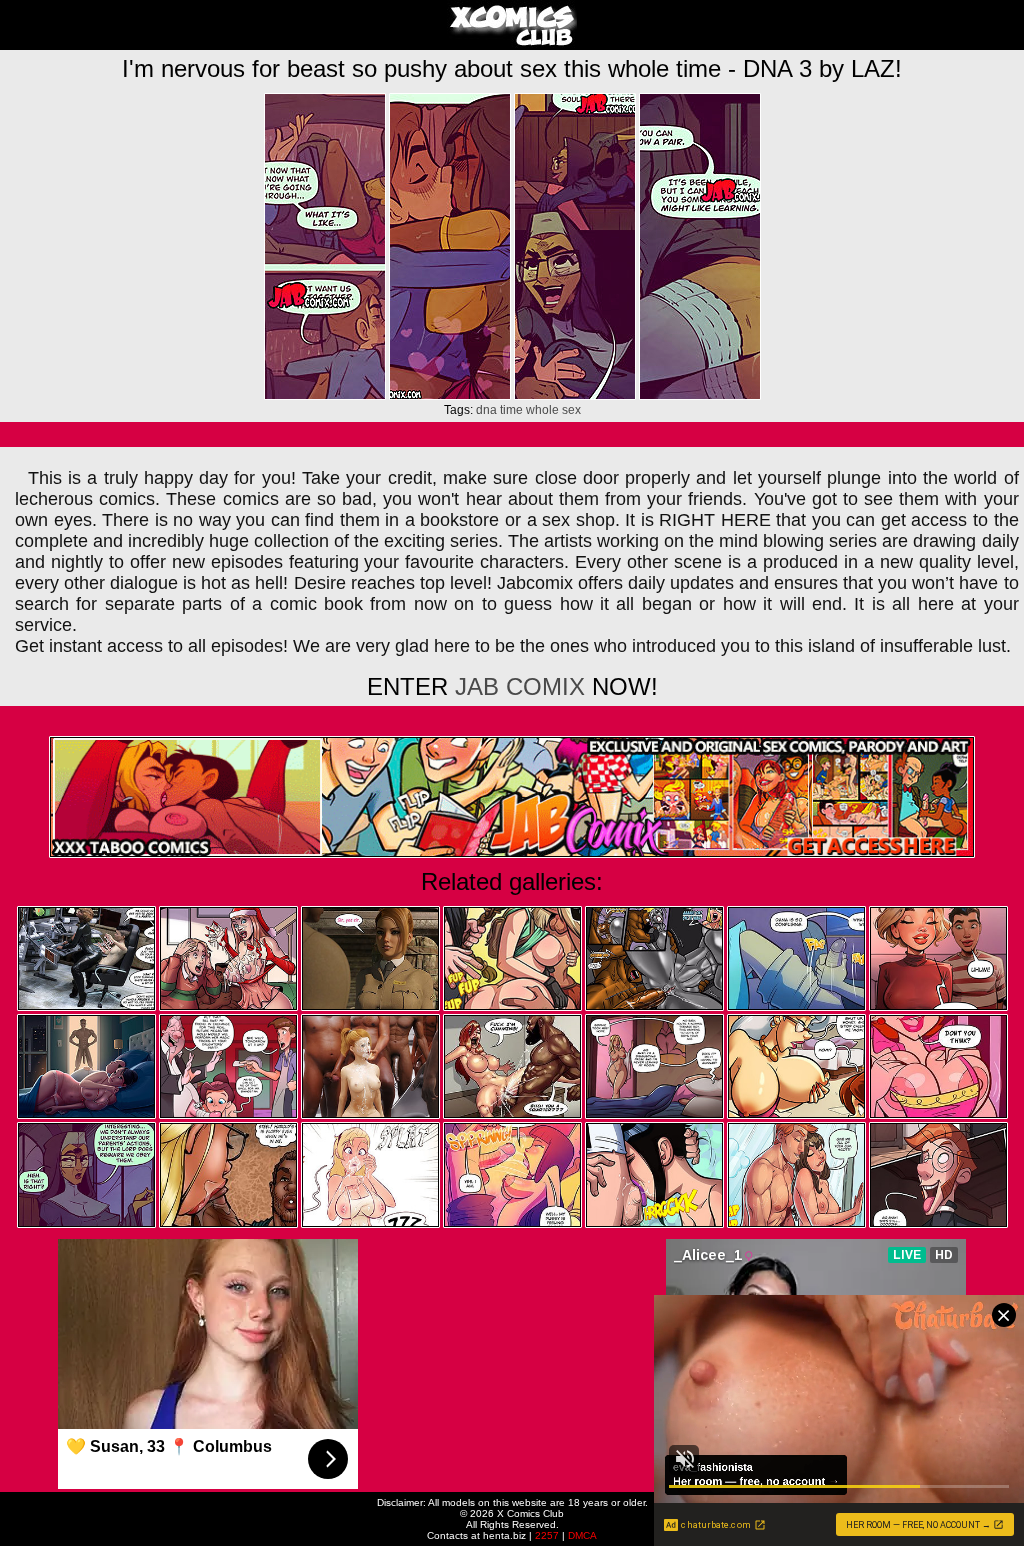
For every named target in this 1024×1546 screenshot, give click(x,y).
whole (542, 410)
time (511, 410)
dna (486, 410)
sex (571, 410)
